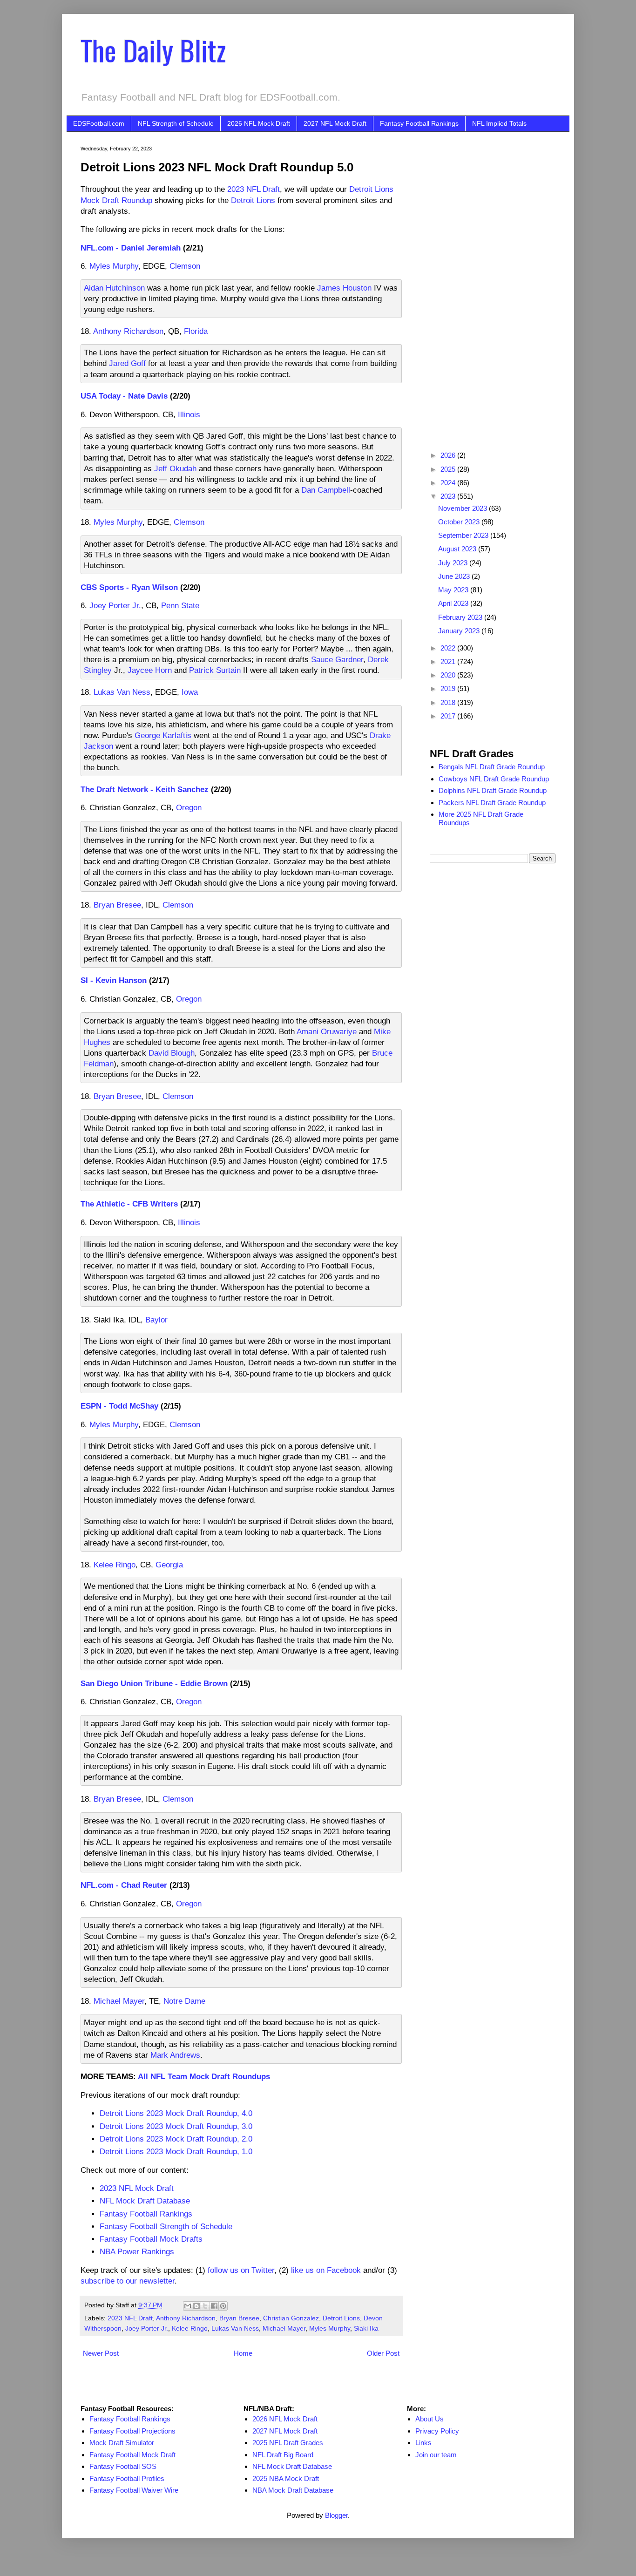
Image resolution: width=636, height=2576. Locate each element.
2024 (449, 483)
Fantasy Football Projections (132, 2431)
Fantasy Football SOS (123, 2466)
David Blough (172, 1053)
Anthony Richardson (128, 331)
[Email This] (188, 2306)
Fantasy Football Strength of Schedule (166, 2226)
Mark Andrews (175, 2055)
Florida (196, 331)
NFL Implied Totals (499, 123)
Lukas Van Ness (122, 692)
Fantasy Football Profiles (127, 2478)
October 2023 (460, 522)
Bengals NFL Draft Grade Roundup (492, 767)
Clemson (185, 266)
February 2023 (461, 617)
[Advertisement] (493, 285)
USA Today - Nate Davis (124, 396)
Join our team (436, 2455)
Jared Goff (127, 363)
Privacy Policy (437, 2431)
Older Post (383, 2353)
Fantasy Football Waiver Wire (134, 2490)
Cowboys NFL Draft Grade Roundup (494, 779)
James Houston (344, 288)
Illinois (189, 414)
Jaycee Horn (150, 670)
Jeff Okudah (175, 468)
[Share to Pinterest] (223, 2306)
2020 (449, 675)
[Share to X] (205, 2306)
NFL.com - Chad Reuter (124, 1885)
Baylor (156, 1320)
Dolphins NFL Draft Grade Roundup (493, 790)
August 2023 (458, 549)
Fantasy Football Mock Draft (132, 2455)
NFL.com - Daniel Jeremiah (131, 248)
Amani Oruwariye (327, 1031)
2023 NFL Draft (254, 189)
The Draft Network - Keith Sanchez (145, 789)
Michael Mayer (119, 2001)
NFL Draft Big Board (283, 2455)
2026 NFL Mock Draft (259, 123)
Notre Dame (184, 2001)
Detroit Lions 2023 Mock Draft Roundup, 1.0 (176, 2151)
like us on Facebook (326, 2270)
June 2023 (455, 576)
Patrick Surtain (215, 670)
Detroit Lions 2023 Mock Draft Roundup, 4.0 (176, 2113)
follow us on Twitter (241, 2270)
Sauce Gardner (337, 659)
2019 (449, 688)
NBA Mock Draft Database (293, 2490)
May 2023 (454, 590)
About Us (430, 2419)
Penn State (180, 605)
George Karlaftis (163, 735)
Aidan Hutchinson (114, 288)
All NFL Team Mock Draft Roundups (204, 2076)
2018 (449, 702)
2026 (449, 455)
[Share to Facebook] (214, 2306)
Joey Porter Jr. (115, 605)
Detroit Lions (253, 200)
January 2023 (460, 631)
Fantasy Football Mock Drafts (151, 2239)
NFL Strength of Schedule (176, 123)
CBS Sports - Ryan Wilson (129, 587)
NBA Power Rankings (137, 2251)
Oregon (189, 807)
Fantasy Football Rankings (419, 123)
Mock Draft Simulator (122, 2443)
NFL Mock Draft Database (145, 2201)
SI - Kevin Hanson (114, 980)
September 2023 (464, 535)
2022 (449, 648)
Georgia (169, 1565)
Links (423, 2443)
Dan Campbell (326, 490)
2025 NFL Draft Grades (288, 2443)
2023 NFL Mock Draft (137, 2188)
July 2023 (454, 563)
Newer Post (101, 2353)
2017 (449, 716)
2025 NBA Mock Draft (286, 2478)
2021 (449, 661)
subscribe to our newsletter (128, 2281)
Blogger (336, 2515)
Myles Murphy (114, 266)
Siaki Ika (366, 2329)
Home (243, 2353)
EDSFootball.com (99, 123)
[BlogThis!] (196, 2306)
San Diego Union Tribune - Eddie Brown (154, 1683)
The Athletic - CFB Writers (129, 1204)
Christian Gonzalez (291, 2318)
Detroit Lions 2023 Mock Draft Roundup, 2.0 (176, 2139)
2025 (449, 469)
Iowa (190, 692)
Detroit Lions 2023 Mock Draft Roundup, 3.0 (176, 2126)
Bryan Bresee (117, 905)
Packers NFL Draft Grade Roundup (492, 803)
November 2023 (463, 508)
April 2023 (454, 603)
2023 (449, 496)
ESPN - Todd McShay (119, 1406)
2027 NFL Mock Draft (335, 123)
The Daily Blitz (153, 50)
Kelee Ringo (115, 1565)
